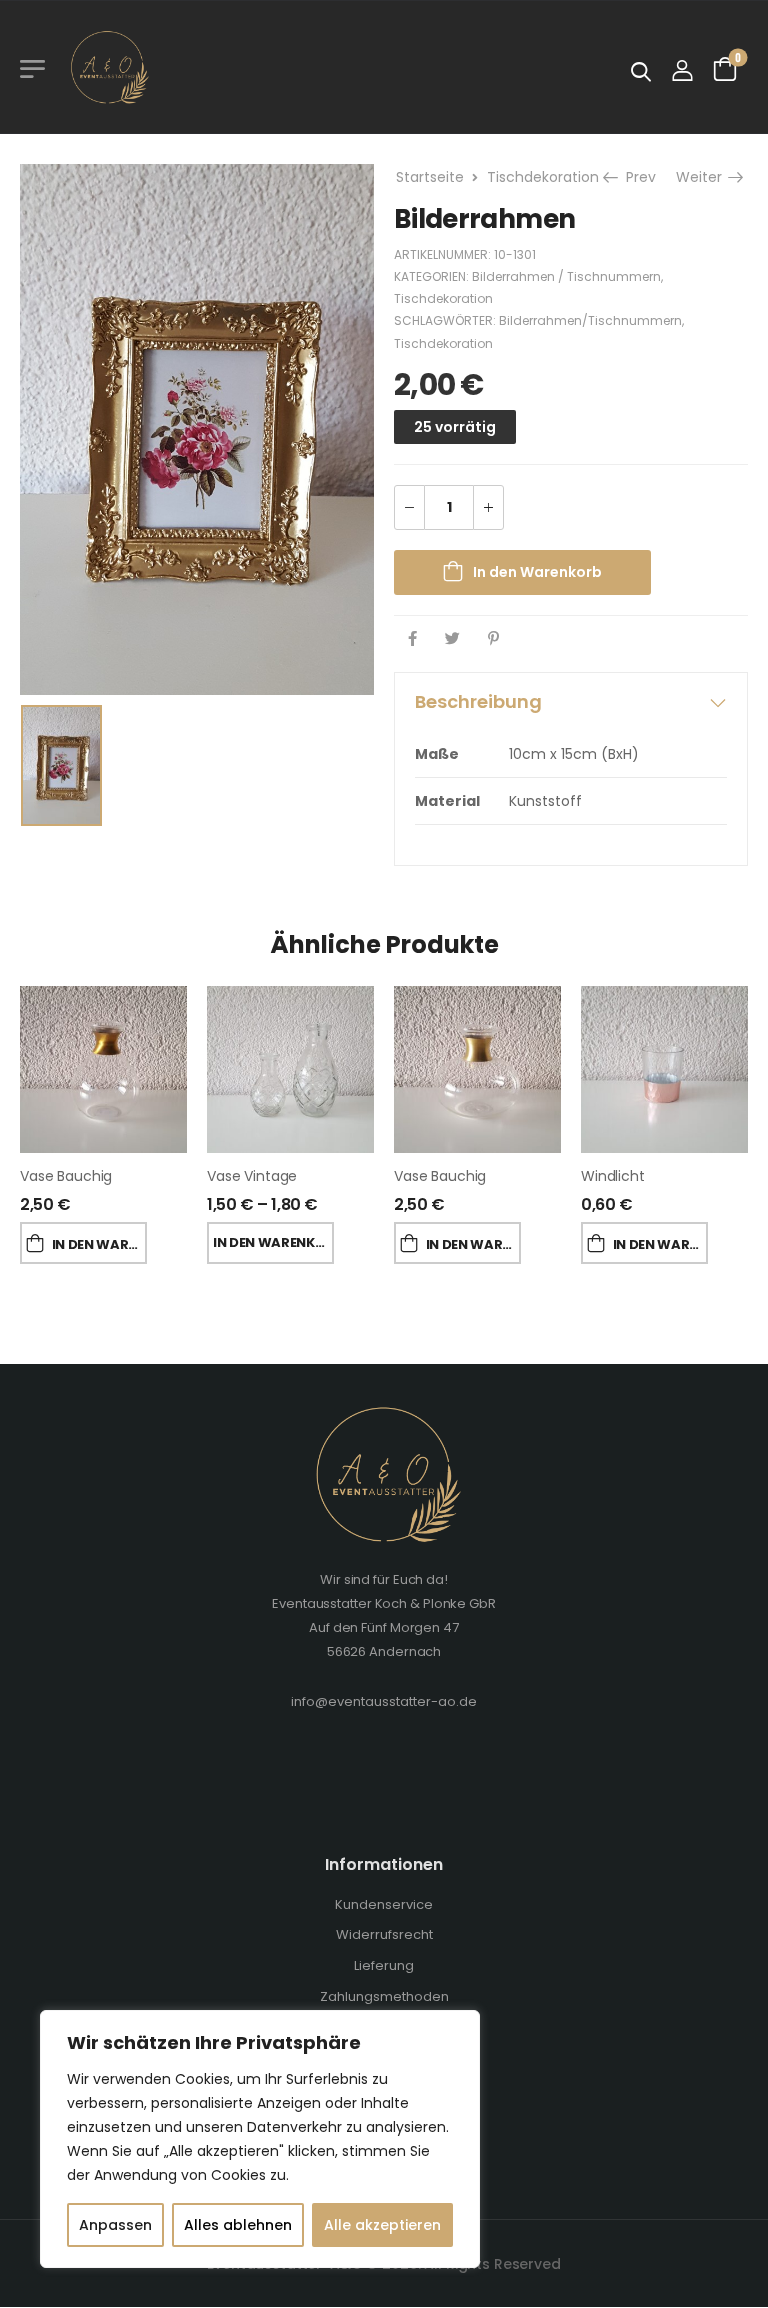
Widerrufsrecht (384, 1934)
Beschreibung (478, 701)
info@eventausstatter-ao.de (384, 1701)
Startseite (430, 177)
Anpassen (115, 2225)
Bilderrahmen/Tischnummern (590, 320)
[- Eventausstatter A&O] (107, 67)
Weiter (701, 177)
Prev (637, 177)
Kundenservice (384, 1904)
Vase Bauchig (66, 1176)
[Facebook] (412, 638)
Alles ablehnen (238, 2225)
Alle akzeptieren (382, 2225)
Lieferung (384, 1965)
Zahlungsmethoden (384, 1996)
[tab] (571, 702)
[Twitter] (452, 638)
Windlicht (613, 1176)
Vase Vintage (252, 1176)
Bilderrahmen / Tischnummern (566, 276)
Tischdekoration (543, 177)
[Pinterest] (493, 638)
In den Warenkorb (537, 572)
